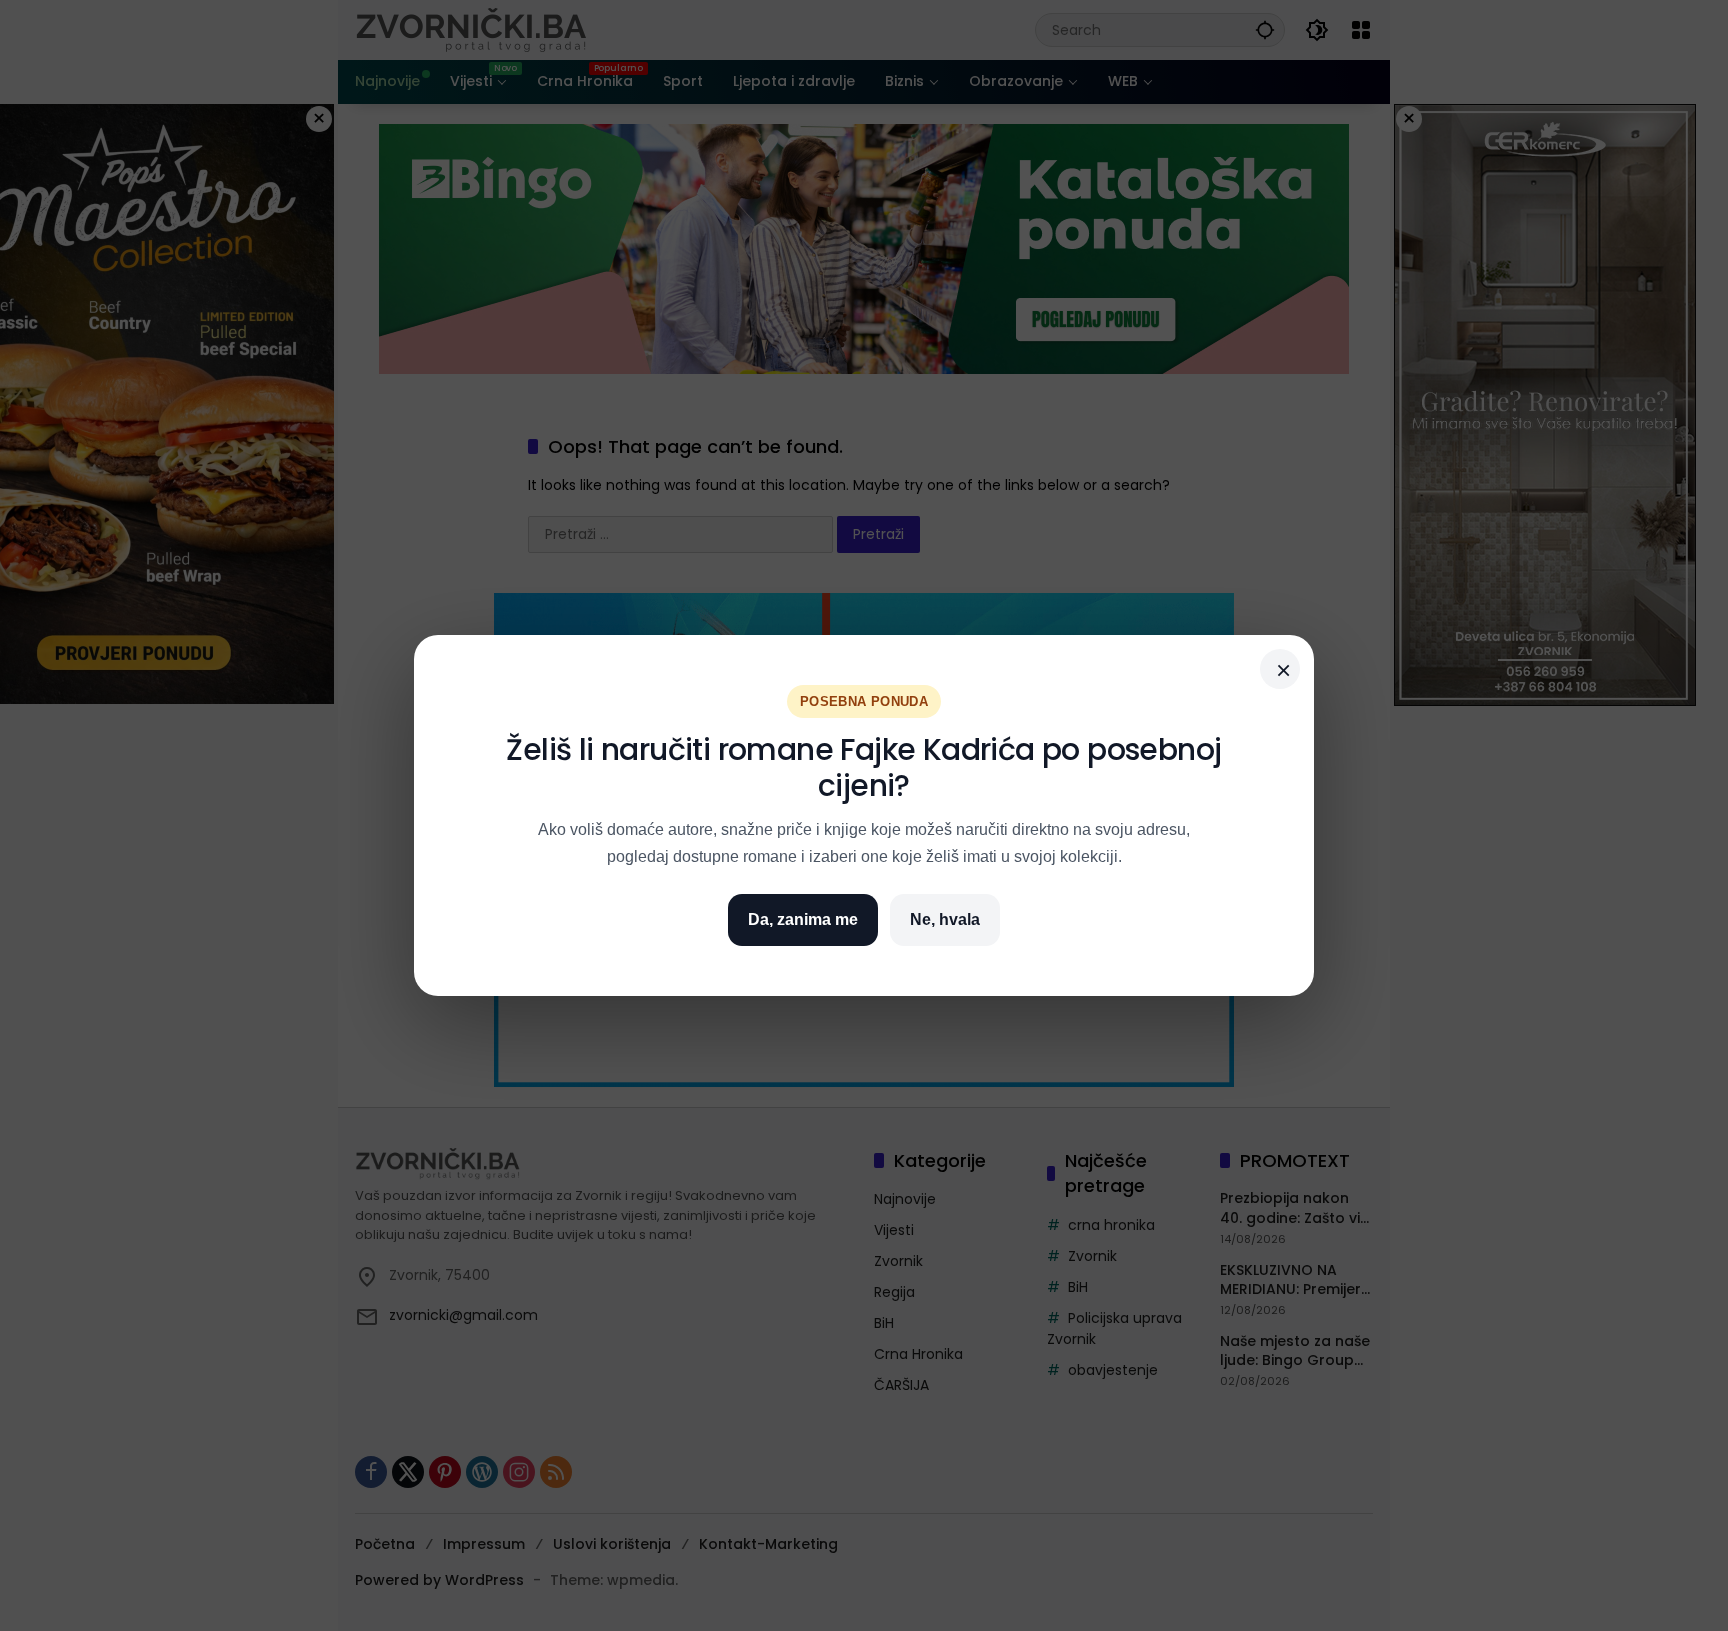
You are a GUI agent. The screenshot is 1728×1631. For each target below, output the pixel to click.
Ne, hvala (945, 919)
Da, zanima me (803, 919)
